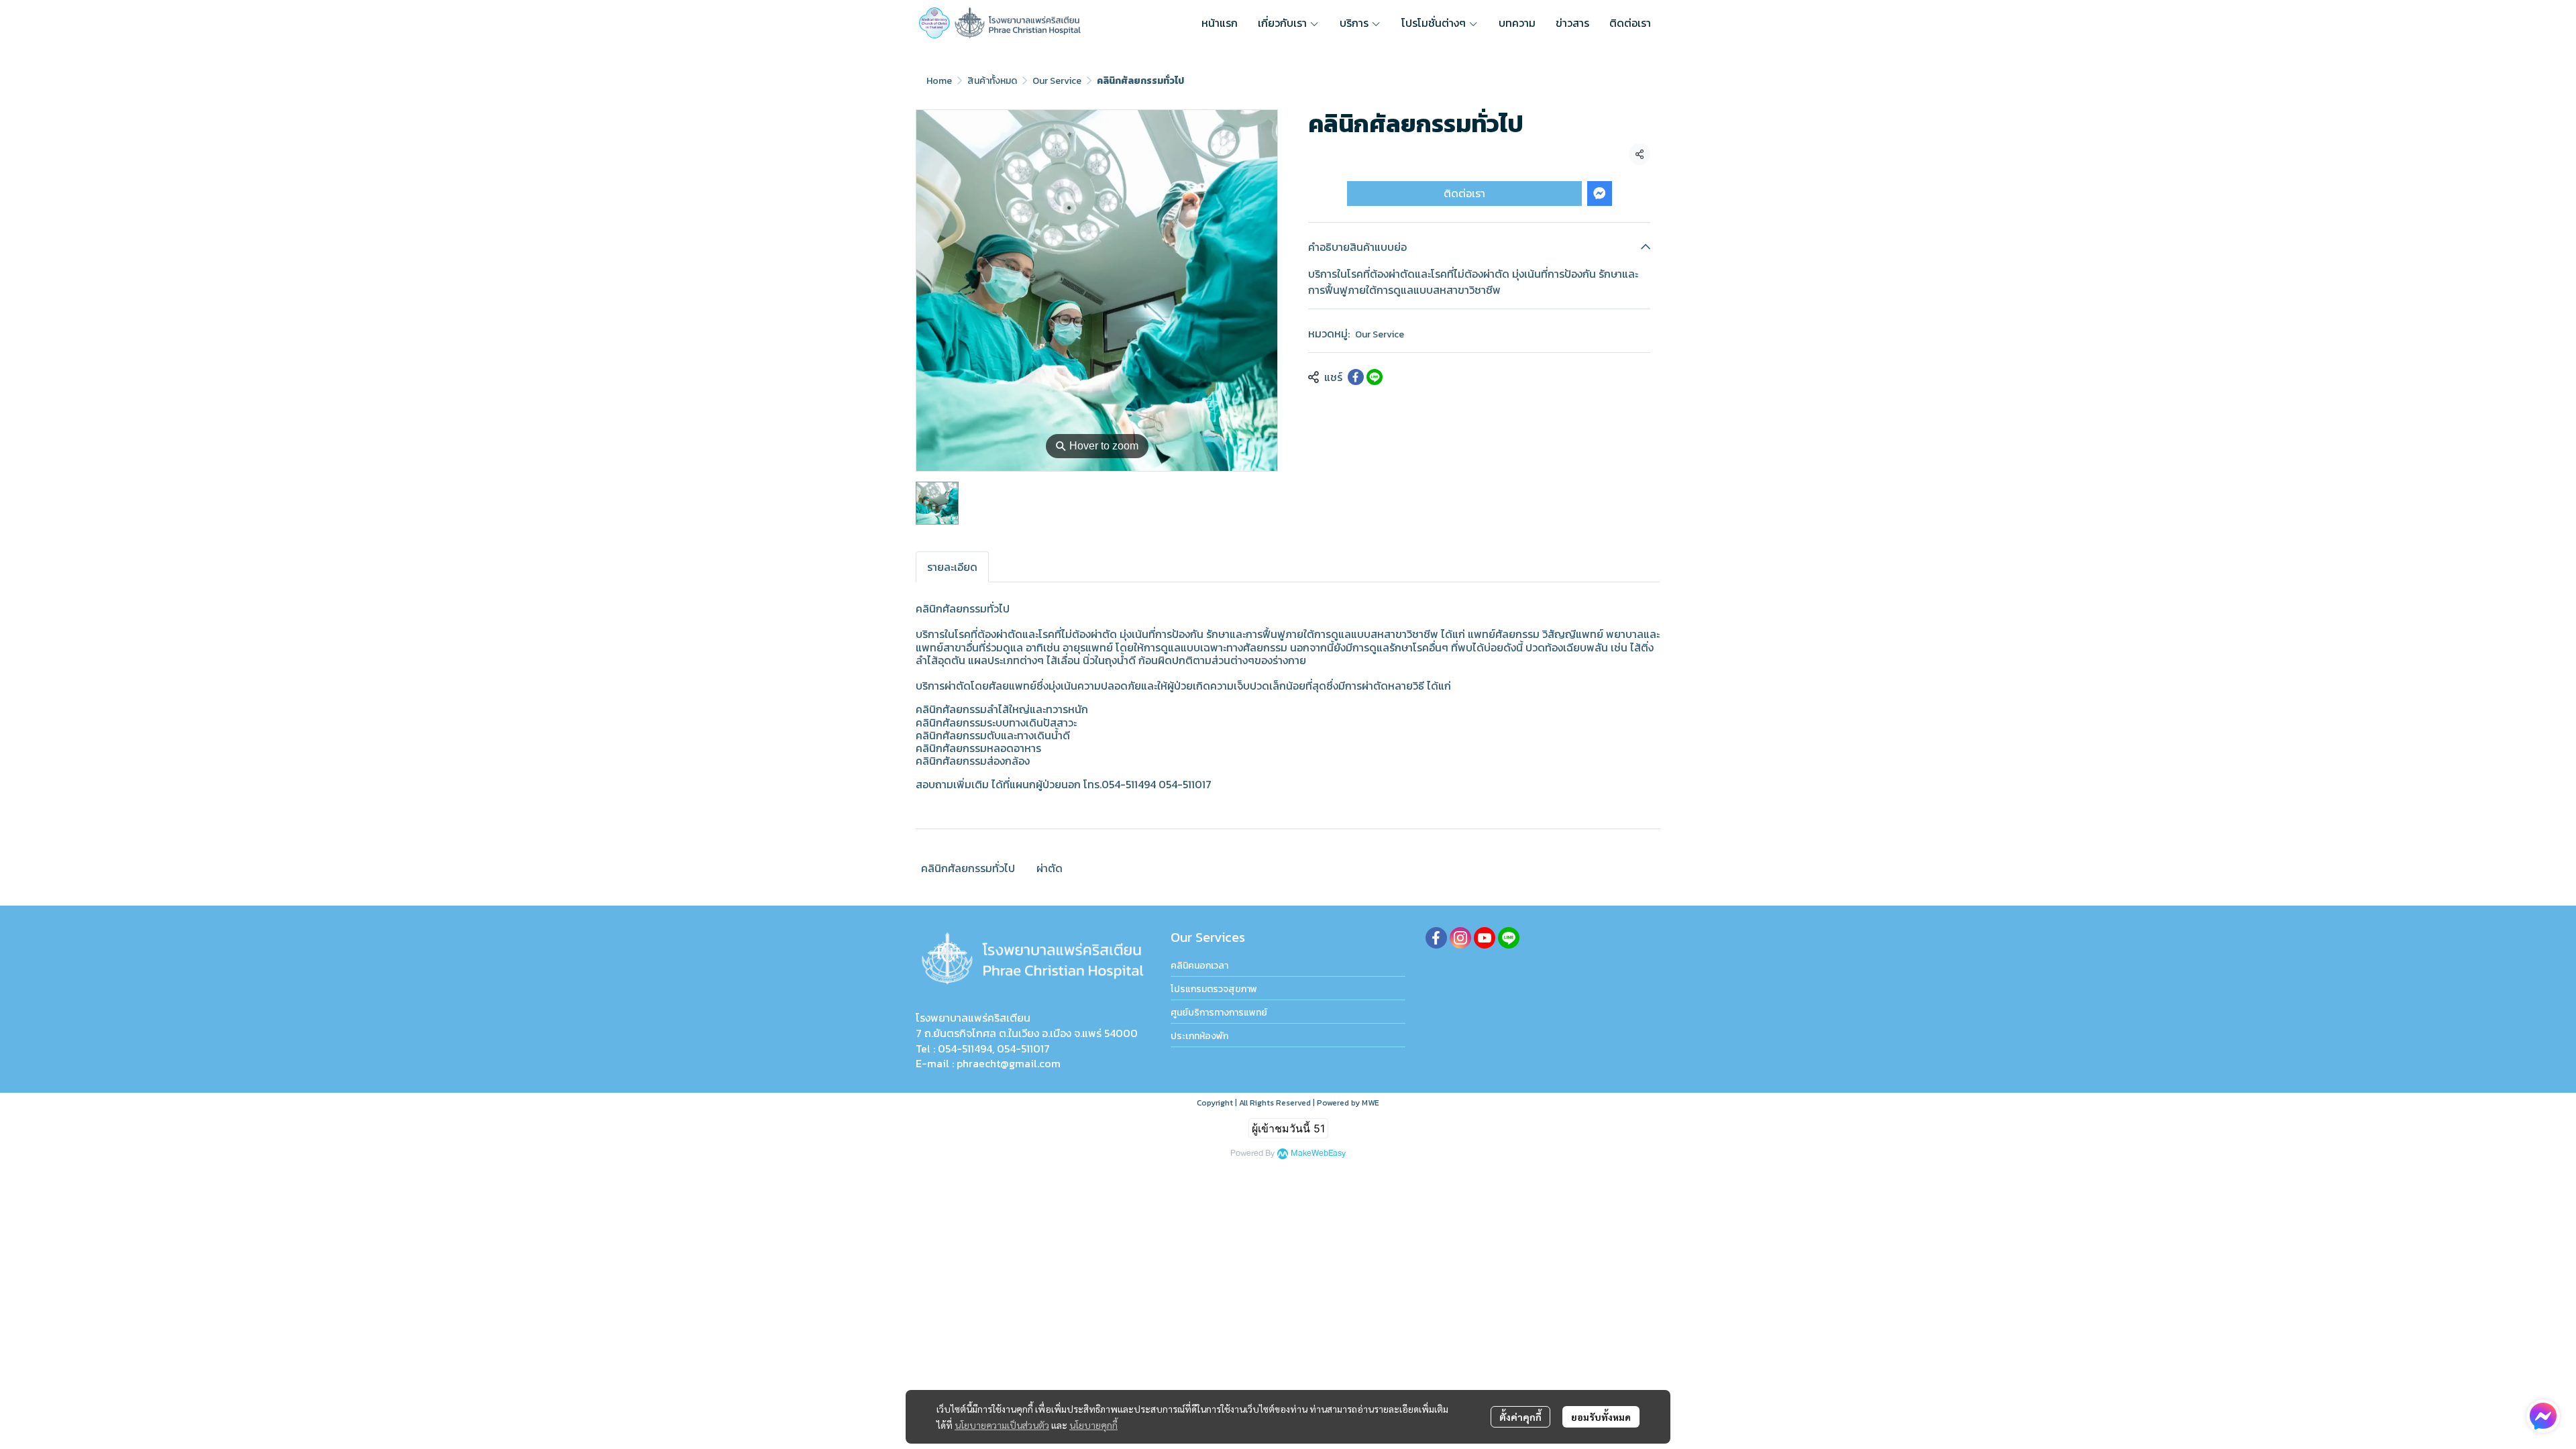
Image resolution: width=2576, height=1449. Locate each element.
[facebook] (1436, 938)
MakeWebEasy (1318, 1153)
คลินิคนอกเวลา (1199, 966)
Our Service (1057, 81)
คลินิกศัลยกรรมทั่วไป (968, 868)
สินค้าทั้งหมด (992, 81)
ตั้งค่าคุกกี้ (1520, 1417)
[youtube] (1485, 938)
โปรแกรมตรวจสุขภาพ (1214, 989)
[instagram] (1460, 938)
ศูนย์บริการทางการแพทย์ (1219, 1013)
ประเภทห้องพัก (1199, 1036)
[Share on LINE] (1375, 377)
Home (939, 81)
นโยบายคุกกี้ (1093, 1425)
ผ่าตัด (1050, 868)
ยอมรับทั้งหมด (1601, 1417)
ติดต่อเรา (1464, 193)
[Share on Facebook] (1356, 377)
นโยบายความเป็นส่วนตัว (1002, 1425)
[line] (1509, 938)
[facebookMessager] (2543, 1416)
